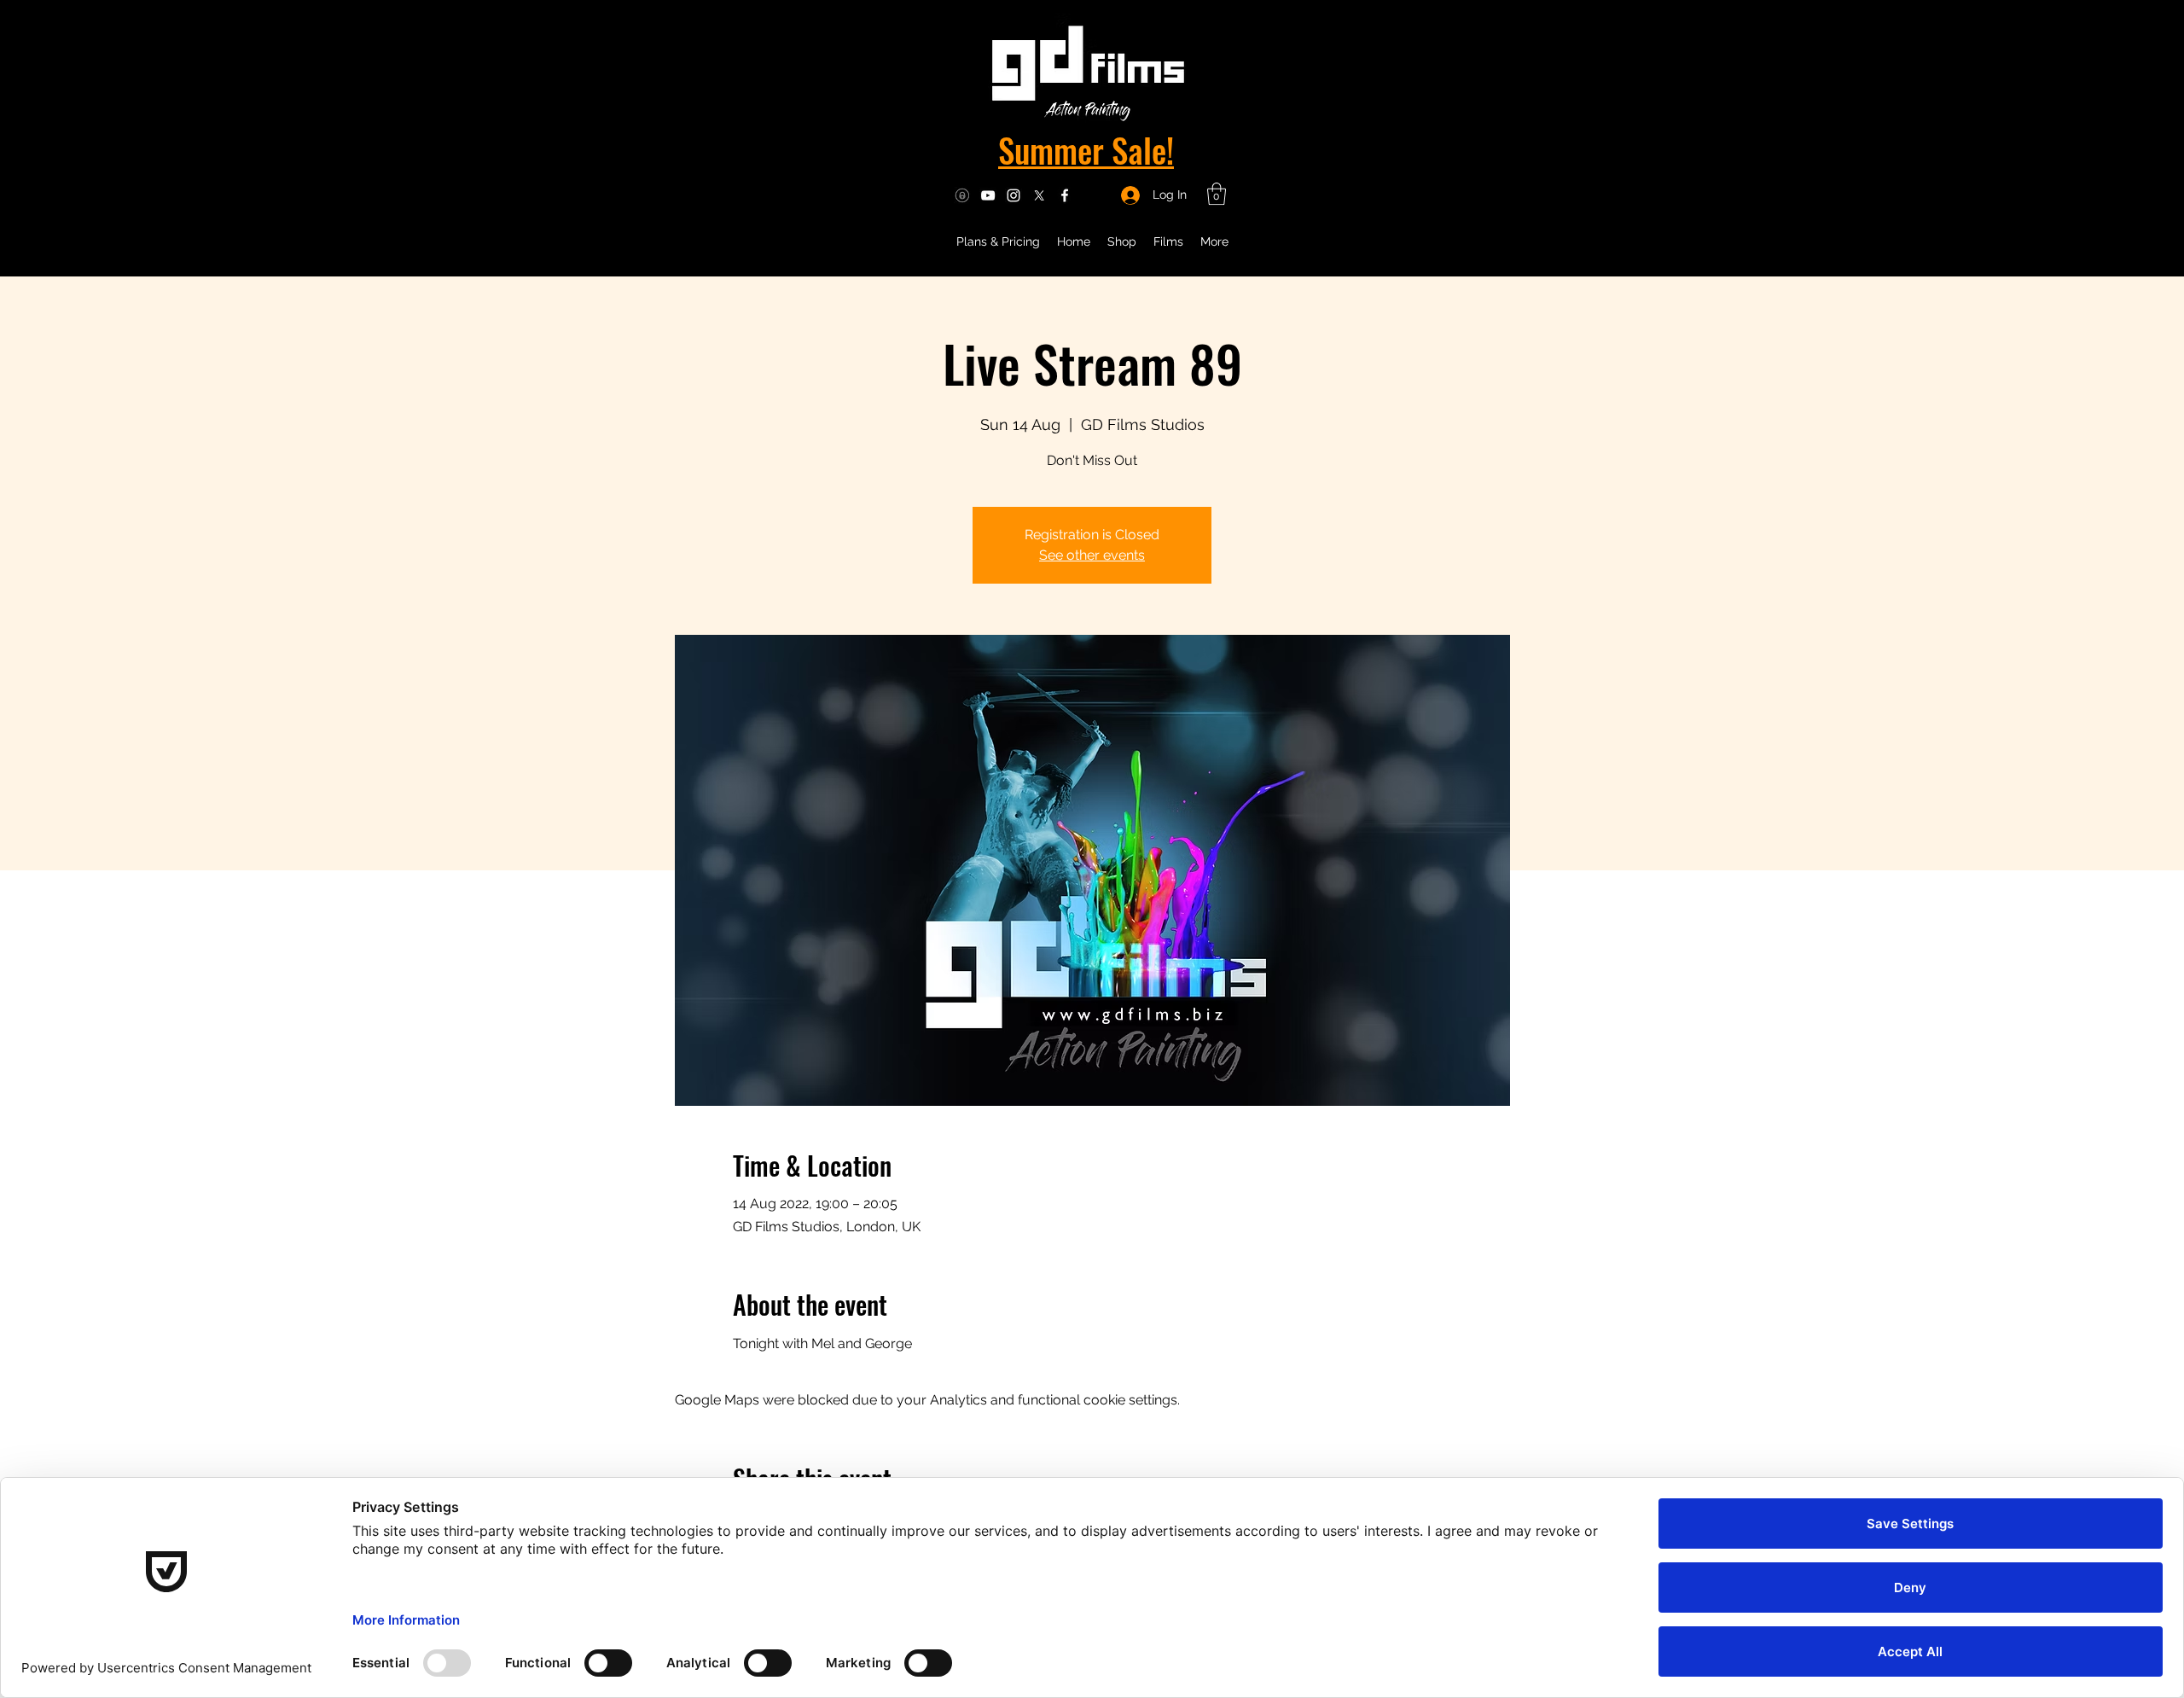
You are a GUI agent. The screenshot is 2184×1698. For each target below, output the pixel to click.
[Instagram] (1014, 195)
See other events (1092, 555)
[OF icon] (962, 195)
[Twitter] (1039, 195)
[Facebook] (1065, 195)
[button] (1217, 194)
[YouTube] (988, 195)
